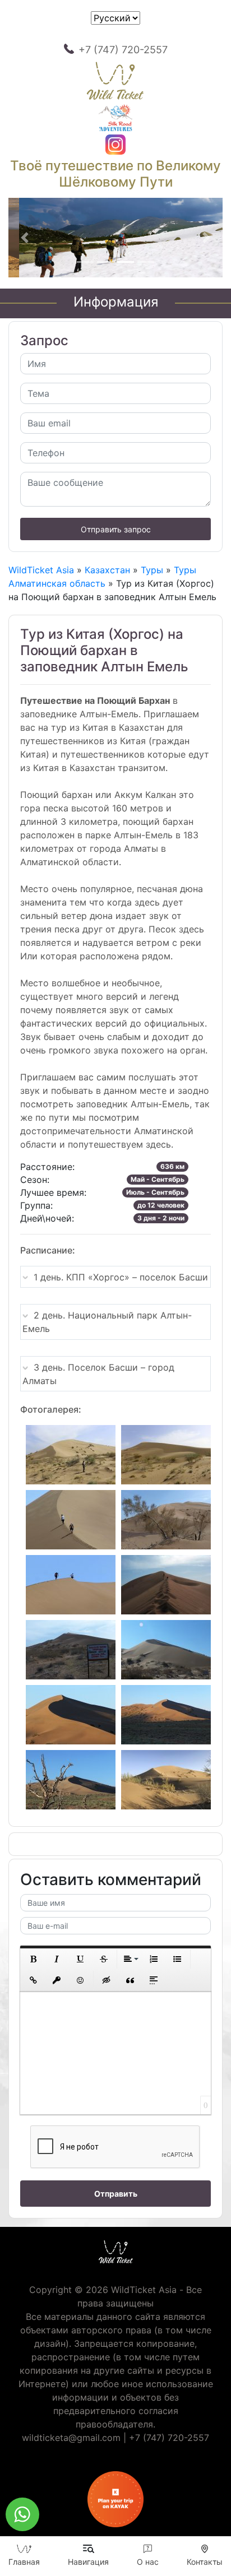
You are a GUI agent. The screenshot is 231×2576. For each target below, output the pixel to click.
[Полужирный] (33, 1959)
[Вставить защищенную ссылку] (57, 1980)
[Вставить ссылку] (33, 1980)
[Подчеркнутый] (80, 1959)
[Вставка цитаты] (130, 1980)
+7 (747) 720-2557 (123, 50)
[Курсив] (57, 1959)
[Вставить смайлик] (80, 1980)
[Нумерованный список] (154, 1959)
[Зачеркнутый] (104, 1959)
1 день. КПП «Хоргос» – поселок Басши (121, 1277)
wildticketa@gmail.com (71, 2438)
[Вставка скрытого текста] (107, 1980)
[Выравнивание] (130, 1959)
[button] (24, 238)
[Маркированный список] (177, 1959)
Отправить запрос (116, 529)
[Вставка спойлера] (154, 1980)
